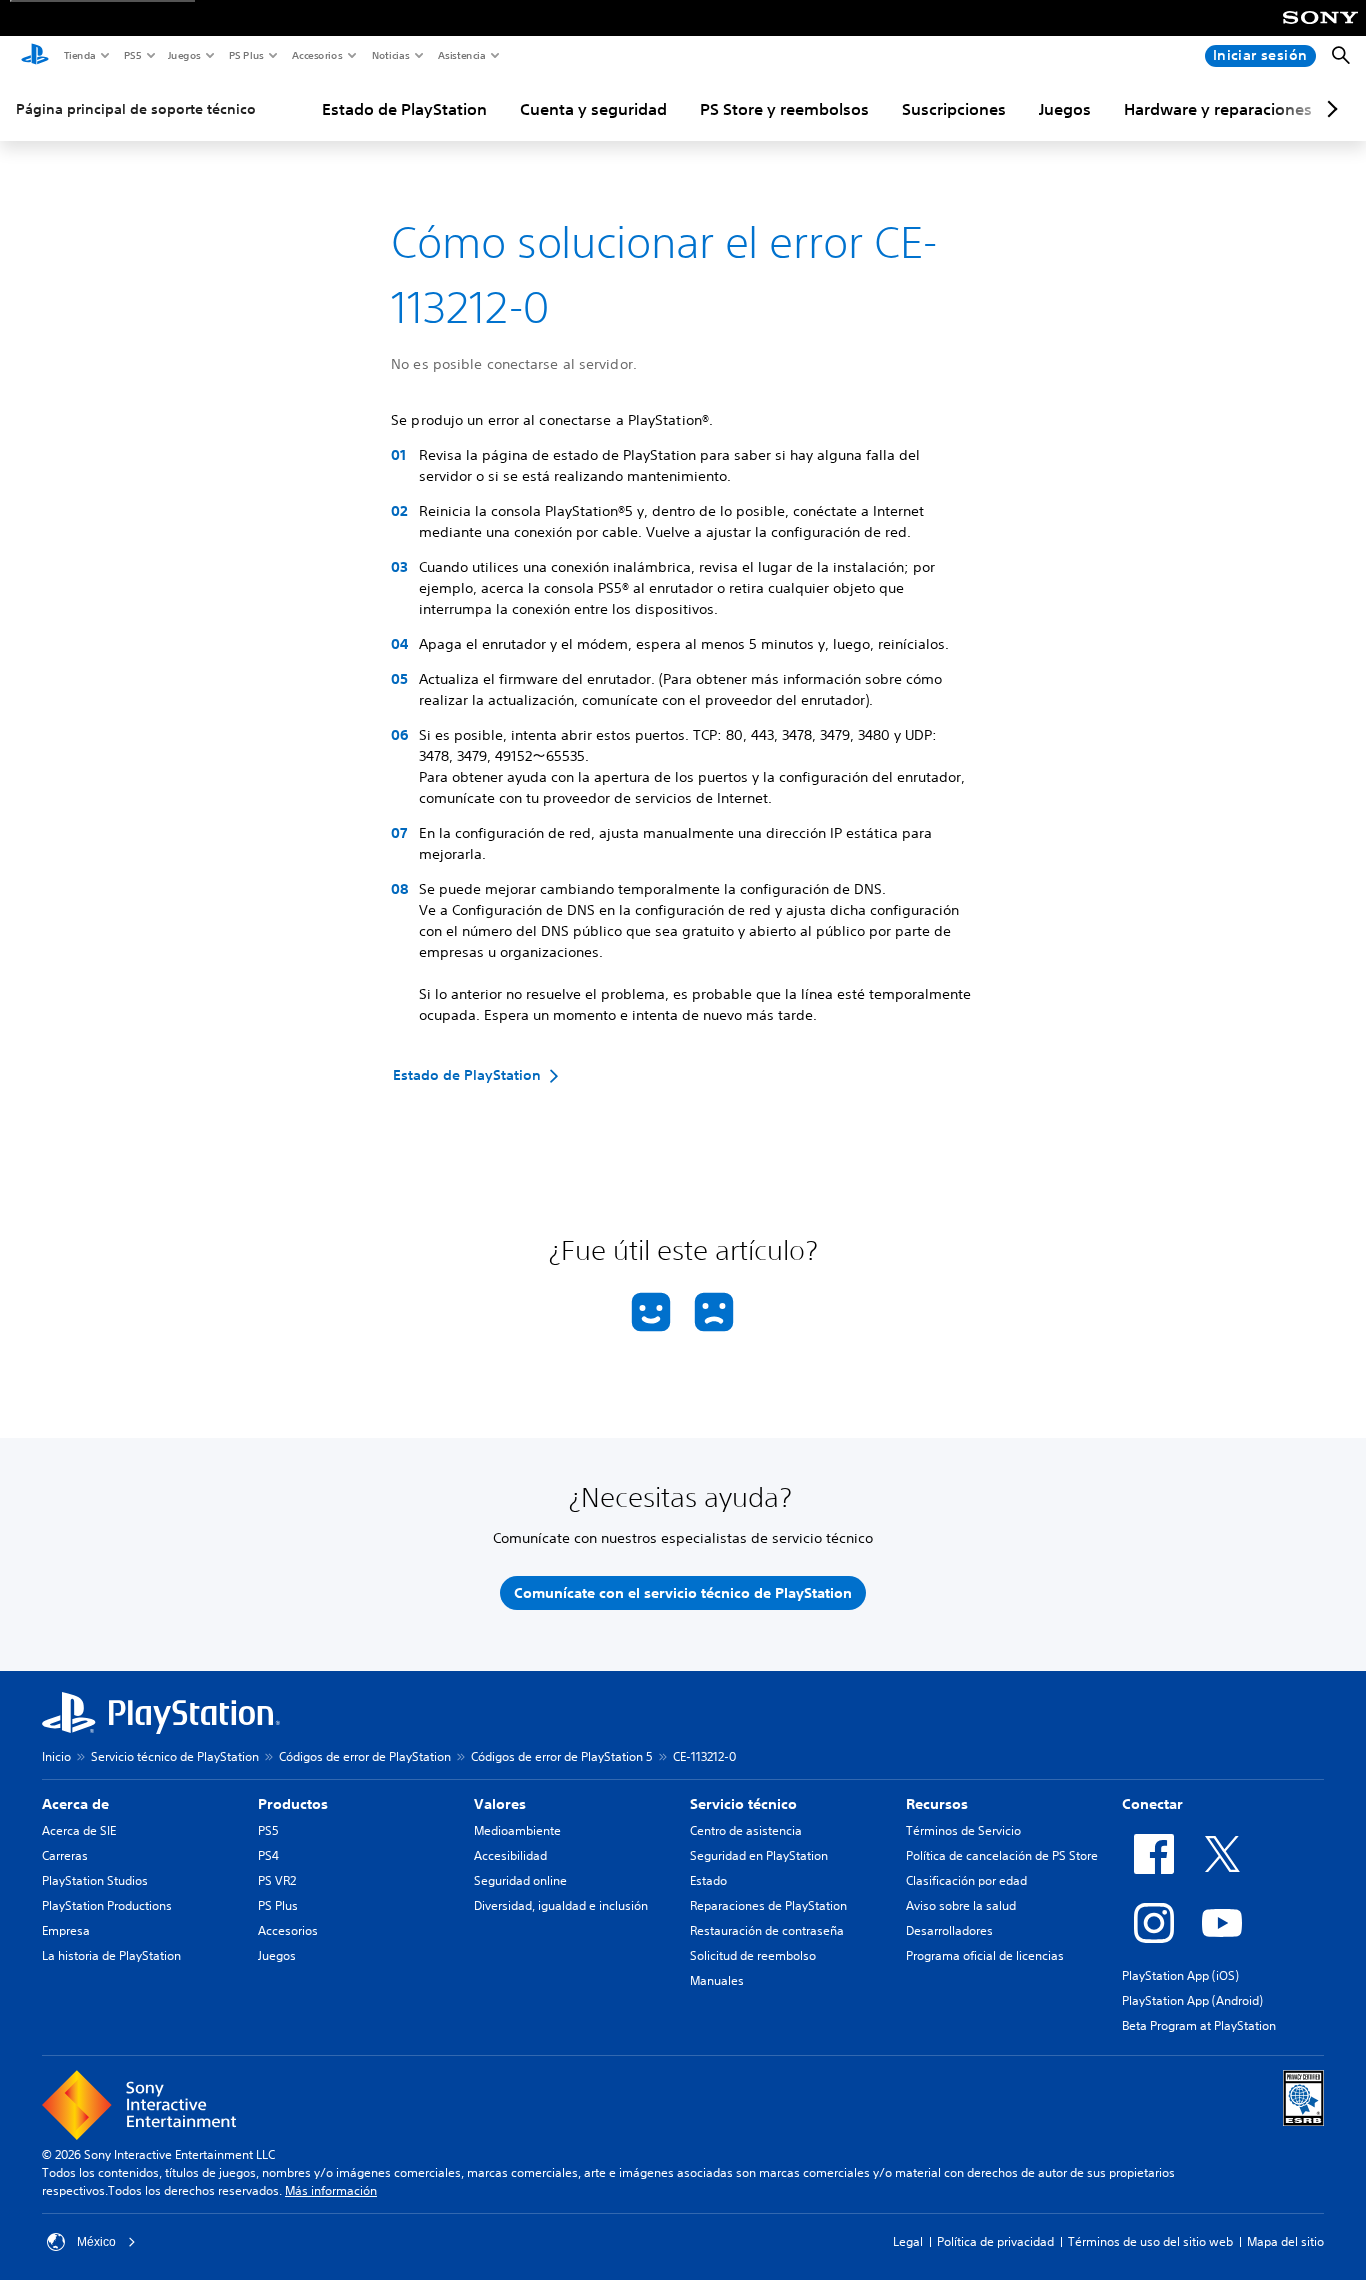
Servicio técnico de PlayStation (175, 1756)
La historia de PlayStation (111, 1955)
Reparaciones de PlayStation (768, 1905)
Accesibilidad (510, 1855)
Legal (908, 2241)
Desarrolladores (949, 1930)
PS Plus (245, 55)
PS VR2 (277, 1880)
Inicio (56, 1756)
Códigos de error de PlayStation (365, 1756)
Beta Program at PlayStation (1199, 2025)
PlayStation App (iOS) (1180, 1975)
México (96, 2242)
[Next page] (1329, 109)
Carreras (65, 1855)
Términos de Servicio (963, 1830)
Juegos (183, 55)
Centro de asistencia (746, 1830)
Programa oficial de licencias (985, 1955)
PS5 (131, 55)
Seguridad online (520, 1880)
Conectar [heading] (1152, 1804)
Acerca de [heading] (75, 1804)
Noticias (390, 55)
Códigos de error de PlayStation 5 (562, 1756)
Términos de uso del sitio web (1150, 2241)
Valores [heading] (500, 1804)
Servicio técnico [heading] (743, 1804)
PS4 (268, 1855)
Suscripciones (954, 109)
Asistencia (461, 55)
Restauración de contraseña (767, 1930)
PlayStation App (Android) (1192, 2000)
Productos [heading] (293, 1804)
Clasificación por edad (966, 1880)
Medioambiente (517, 1830)
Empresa (66, 1930)
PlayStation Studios (95, 1880)
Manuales (717, 1980)
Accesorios (316, 55)
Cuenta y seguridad (593, 109)
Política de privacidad (995, 2241)
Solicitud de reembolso (753, 1955)
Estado (708, 1880)
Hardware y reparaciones (1218, 109)
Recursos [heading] (937, 1804)
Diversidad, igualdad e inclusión (561, 1905)
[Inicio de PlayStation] (35, 56)
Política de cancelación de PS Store (1002, 1855)
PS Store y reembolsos (784, 109)
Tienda (79, 55)
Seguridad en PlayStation (759, 1855)
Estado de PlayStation (404, 109)
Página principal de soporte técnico (136, 109)
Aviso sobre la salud (961, 1905)
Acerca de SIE (79, 1830)
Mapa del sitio (1285, 2241)
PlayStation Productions (107, 1905)
